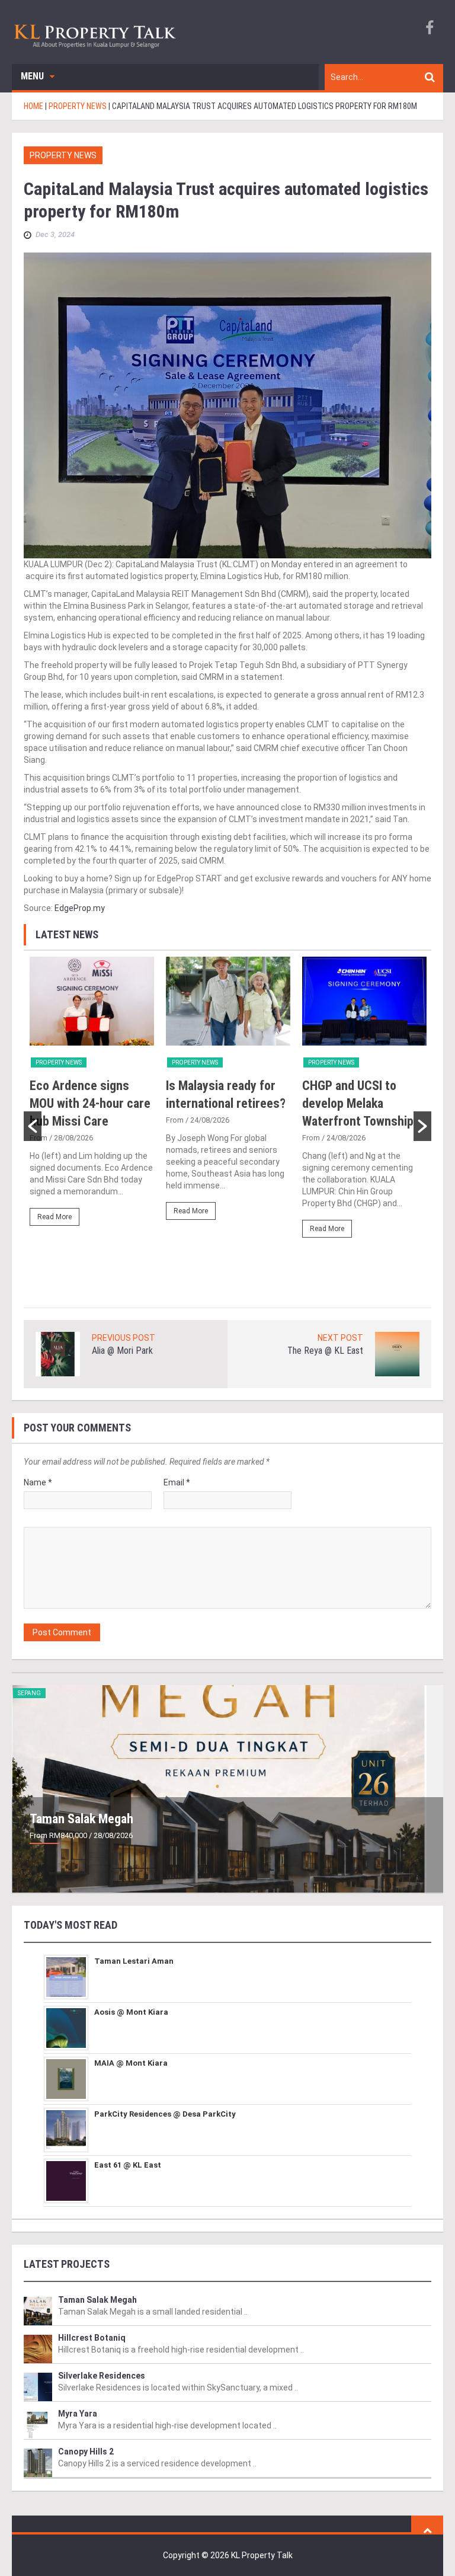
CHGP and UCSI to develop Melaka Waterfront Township (358, 1103)
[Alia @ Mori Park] (58, 1353)
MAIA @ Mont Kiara (131, 2063)
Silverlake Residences (102, 2376)
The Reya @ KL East (325, 1351)
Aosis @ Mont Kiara (131, 2012)
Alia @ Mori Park (122, 1351)
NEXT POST (340, 1338)
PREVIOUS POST (124, 1338)
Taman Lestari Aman (134, 1961)
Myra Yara (78, 2414)
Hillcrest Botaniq (92, 2338)
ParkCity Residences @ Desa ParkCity (165, 2114)
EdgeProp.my (80, 908)
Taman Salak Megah (81, 1819)
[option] (92, 1097)
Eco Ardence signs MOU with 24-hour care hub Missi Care (90, 1103)
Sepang (29, 1693)
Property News (63, 155)
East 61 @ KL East (128, 2165)
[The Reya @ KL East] (397, 1353)
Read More (55, 1217)
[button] (33, 1126)
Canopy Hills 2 (86, 2452)
